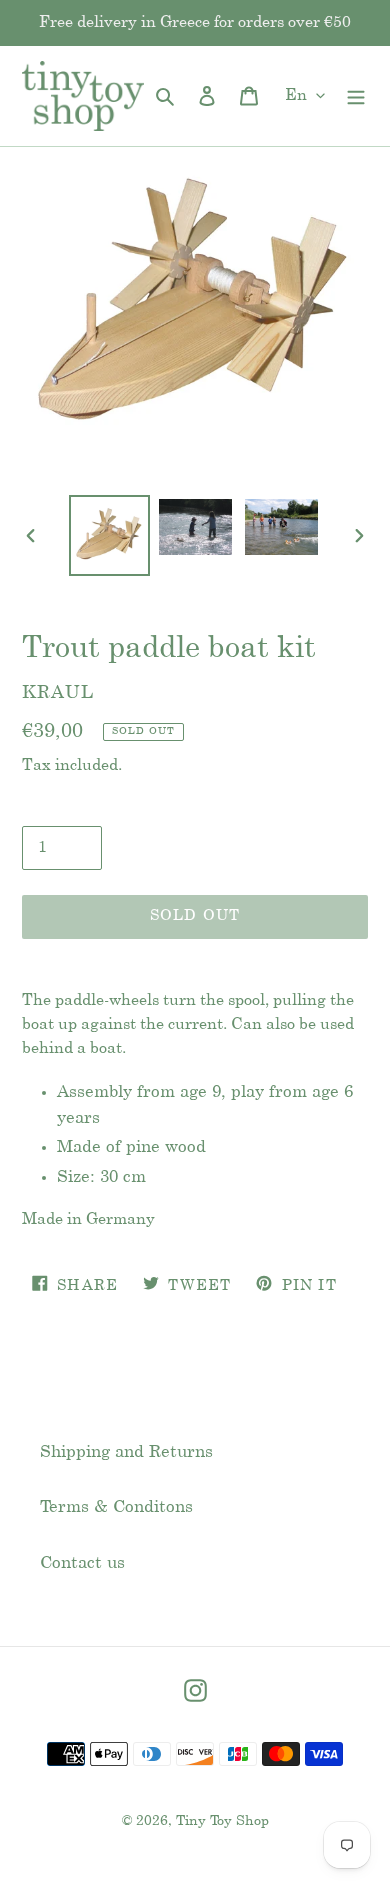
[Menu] (356, 96)
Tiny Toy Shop (222, 1821)
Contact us (82, 1563)
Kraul (58, 693)
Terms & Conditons (116, 1507)
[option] (110, 535)
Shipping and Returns (126, 1452)
